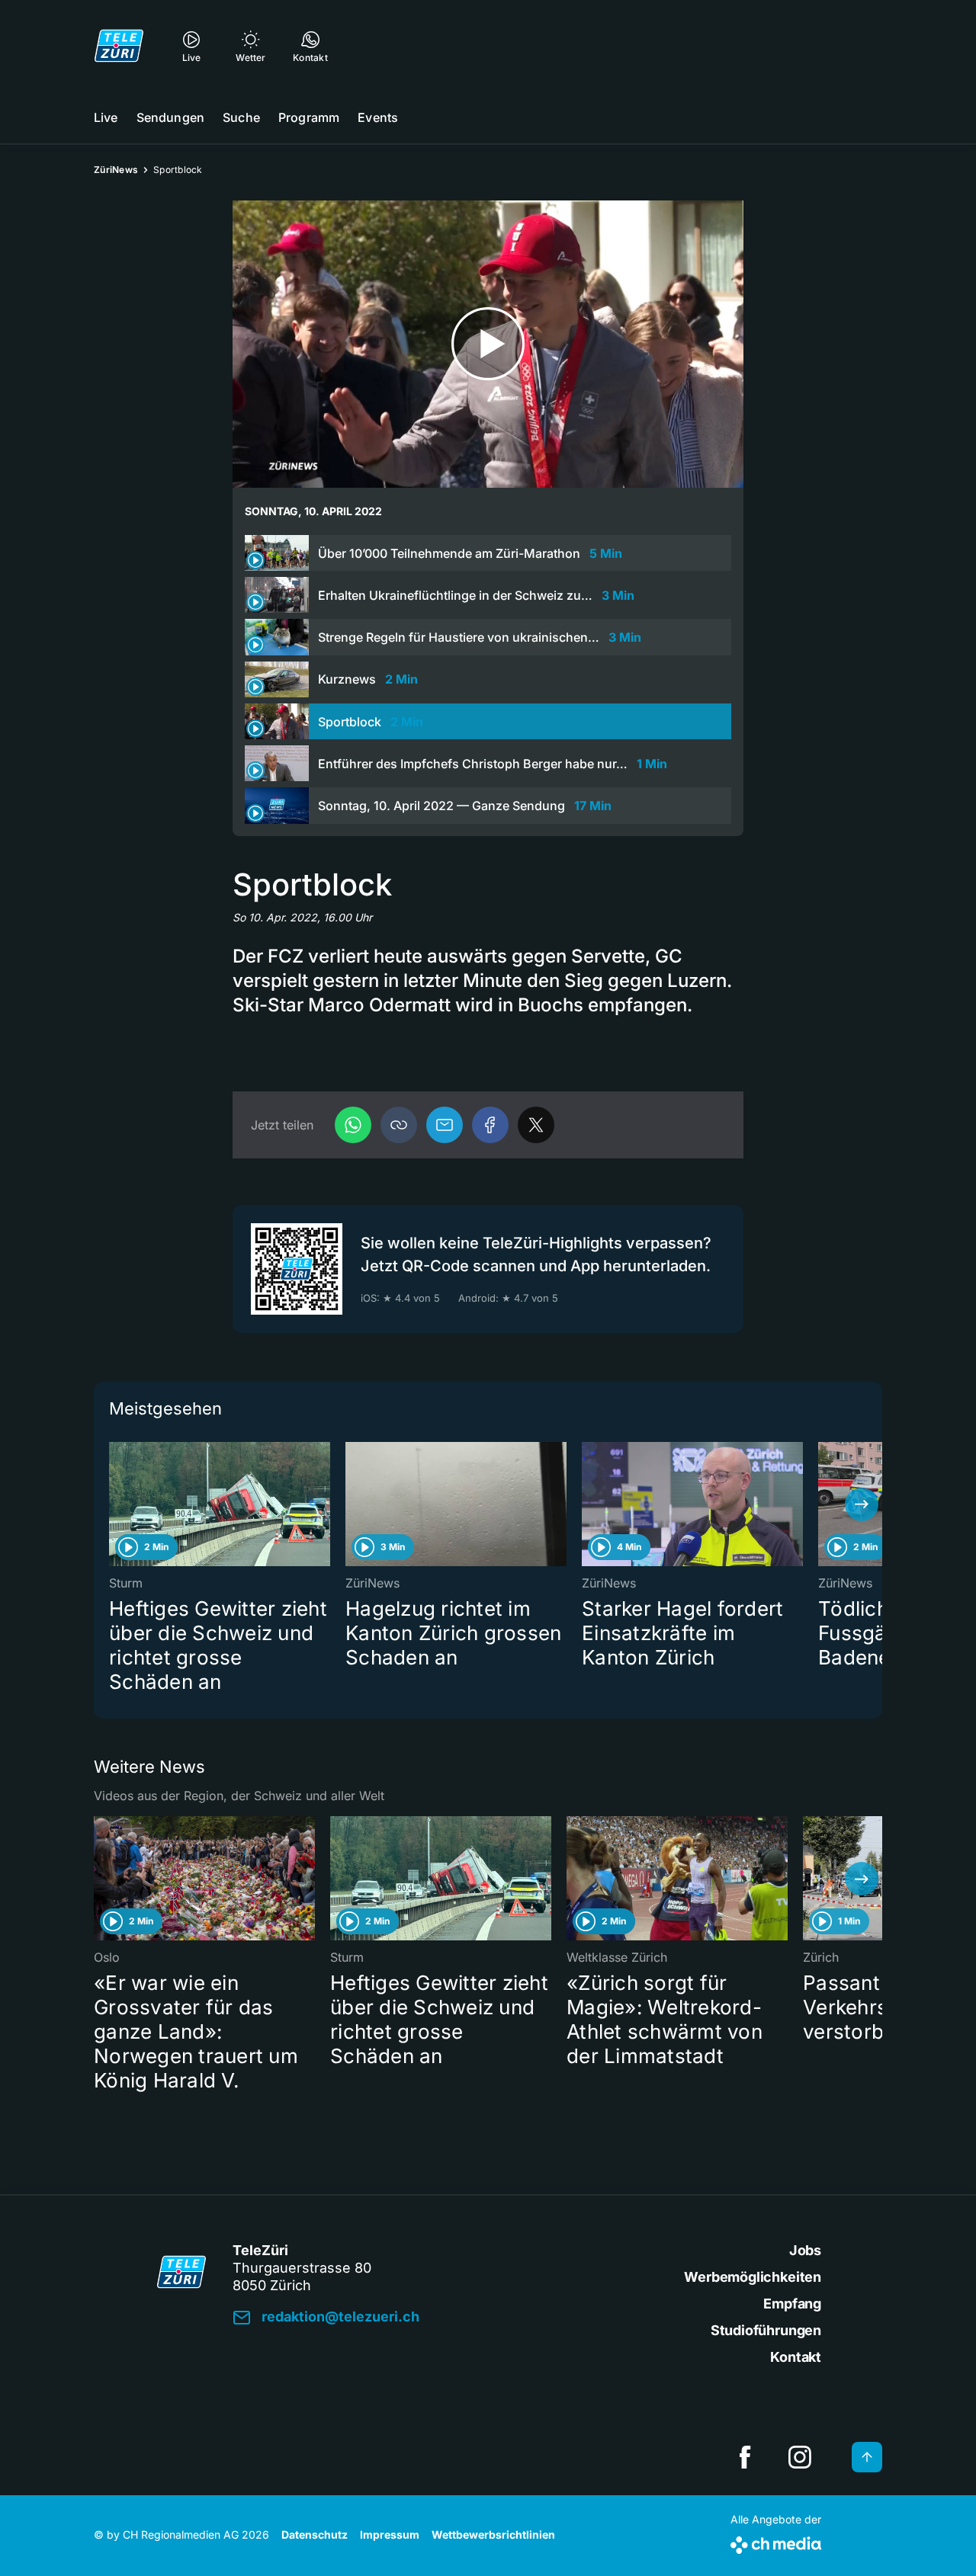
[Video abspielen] (488, 344)
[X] (536, 1125)
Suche (241, 117)
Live (106, 117)
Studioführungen (766, 2330)
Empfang (792, 2304)
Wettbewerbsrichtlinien (493, 2534)
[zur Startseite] (119, 46)
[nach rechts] (862, 1504)
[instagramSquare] (800, 2457)
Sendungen (170, 117)
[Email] (445, 1125)
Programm (309, 117)
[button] (399, 1125)
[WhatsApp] (353, 1125)
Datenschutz (315, 2534)
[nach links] (114, 1504)
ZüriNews (116, 170)
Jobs (805, 2250)
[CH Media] (776, 2542)
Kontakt (796, 2357)
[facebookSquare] (745, 2457)
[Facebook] (490, 1125)
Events (378, 117)
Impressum (390, 2534)
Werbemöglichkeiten (753, 2277)
